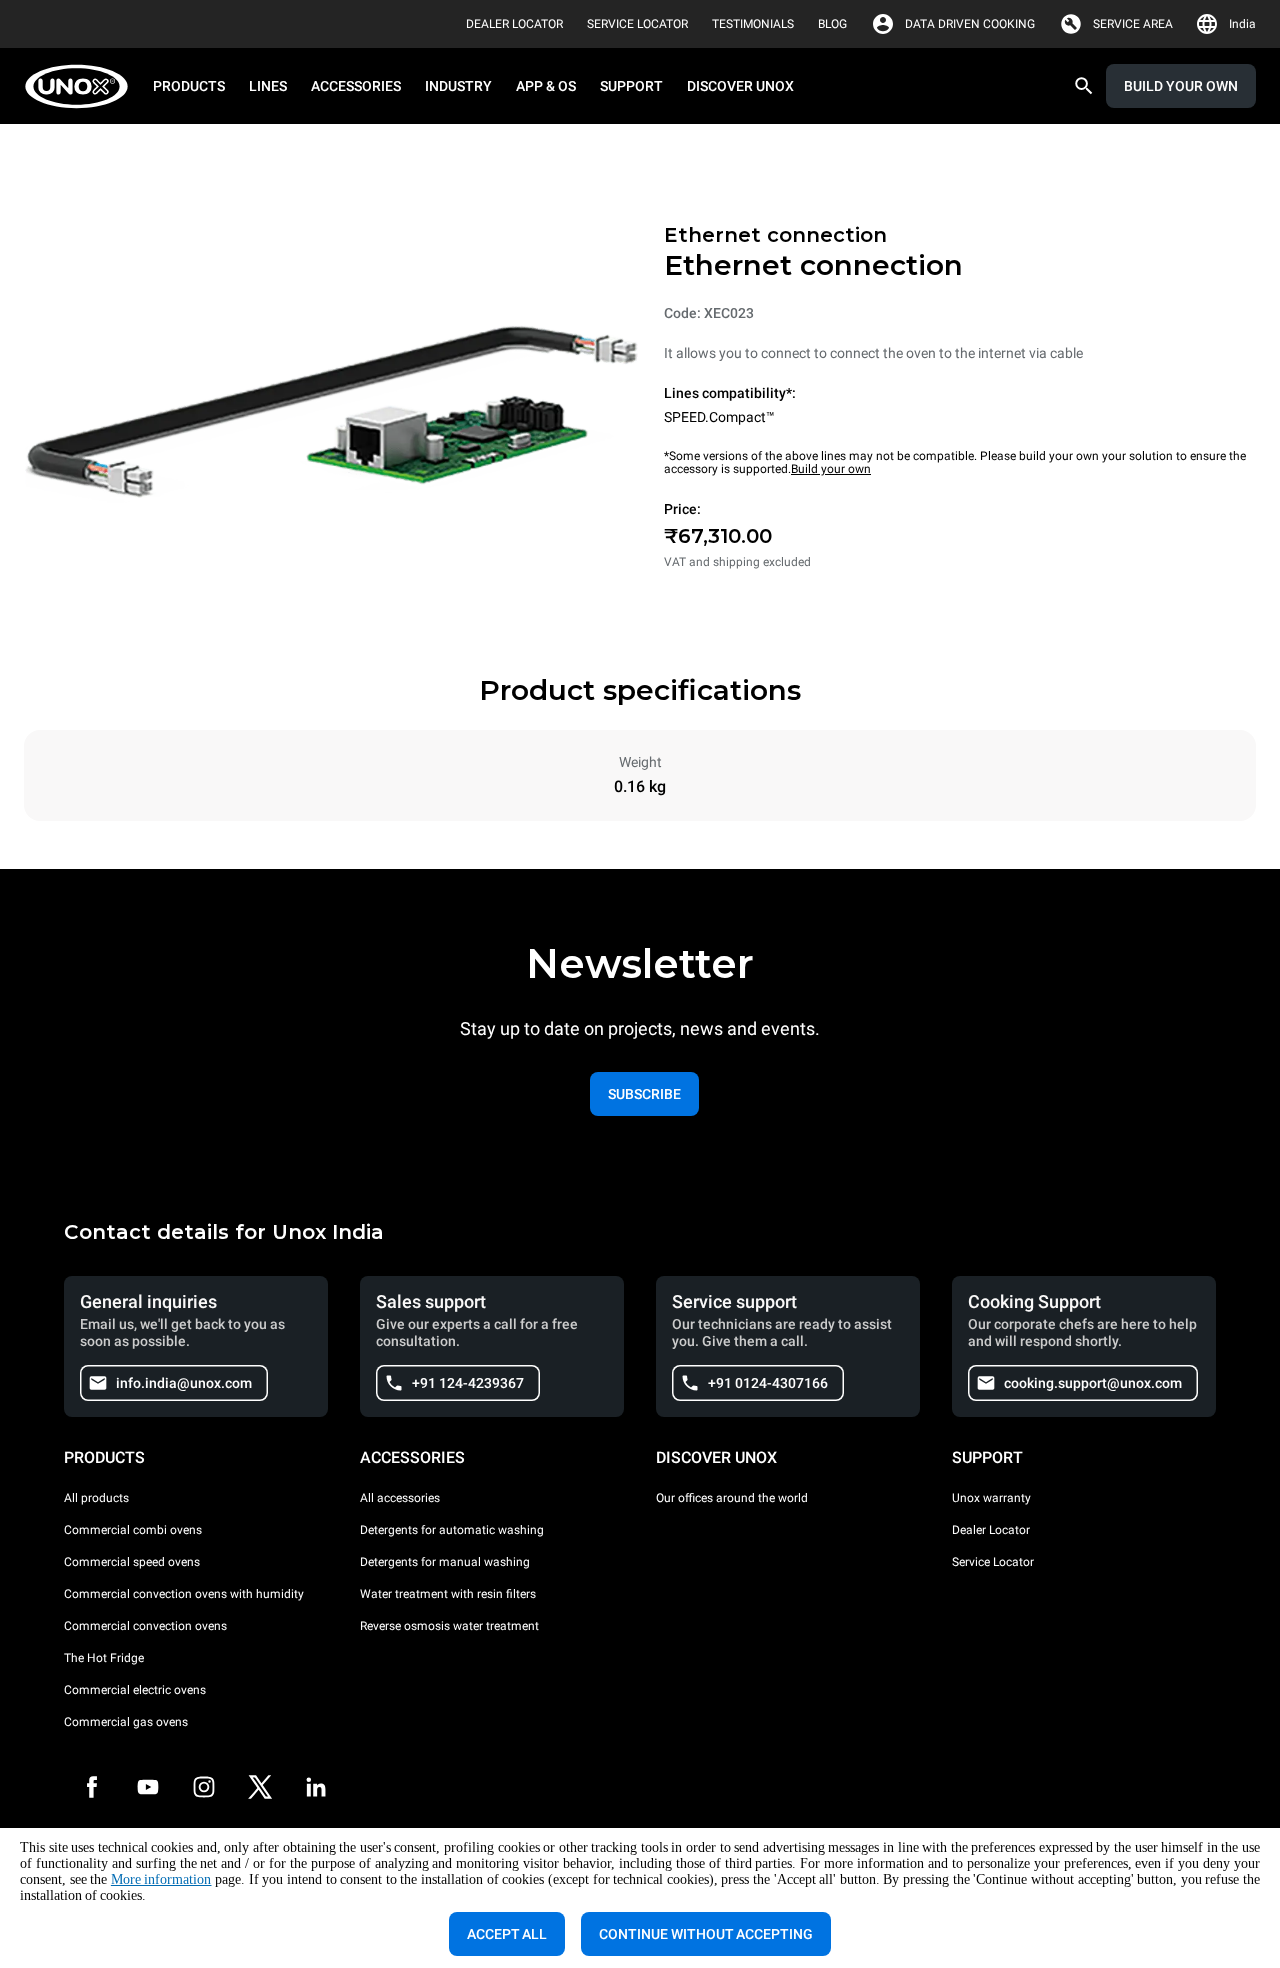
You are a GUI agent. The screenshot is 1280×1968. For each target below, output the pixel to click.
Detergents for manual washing (445, 1562)
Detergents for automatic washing (452, 1530)
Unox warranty (991, 1498)
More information (161, 1879)
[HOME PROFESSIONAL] (82, 86)
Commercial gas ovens (126, 1722)
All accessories (400, 1498)
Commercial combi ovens (133, 1530)
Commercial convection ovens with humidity (184, 1594)
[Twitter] (260, 1787)
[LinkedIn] (316, 1787)
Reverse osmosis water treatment (449, 1626)
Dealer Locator (991, 1530)
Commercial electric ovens (135, 1690)
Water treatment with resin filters (448, 1594)
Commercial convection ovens (145, 1626)
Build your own (831, 469)
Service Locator (993, 1562)
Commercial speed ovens (132, 1562)
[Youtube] (148, 1787)
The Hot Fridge (104, 1658)
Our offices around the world (732, 1498)
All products (96, 1498)
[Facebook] (92, 1787)
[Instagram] (204, 1787)
